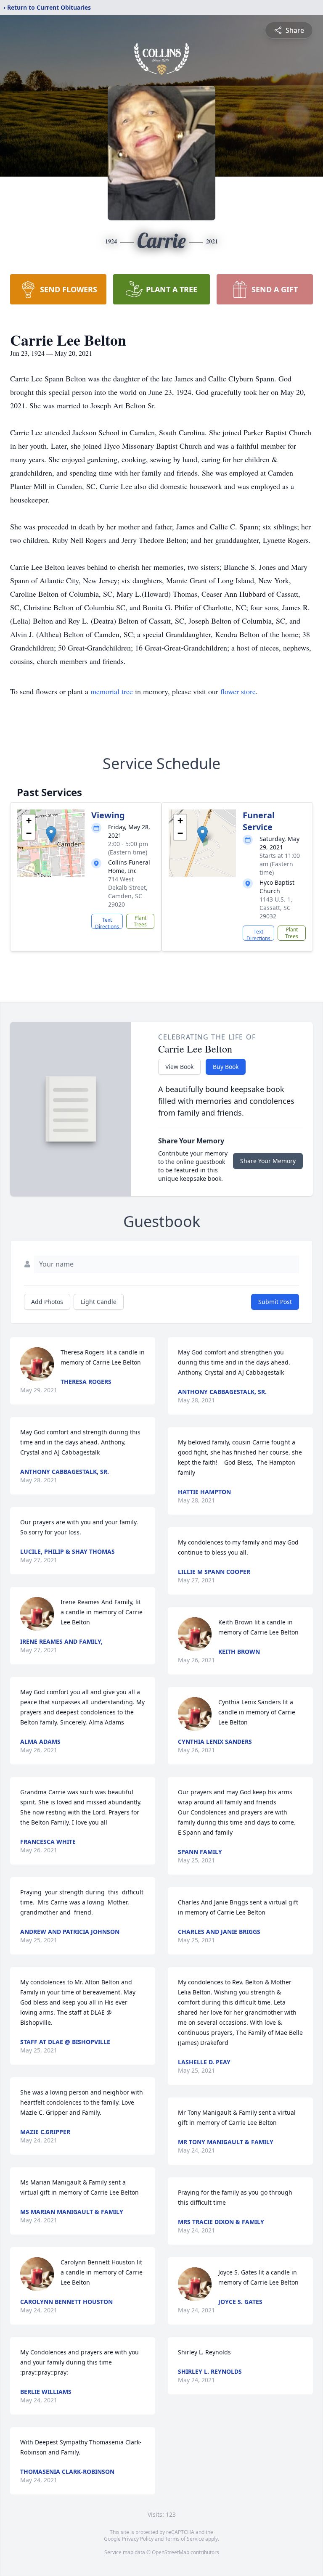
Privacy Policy (138, 2539)
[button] (51, 834)
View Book (179, 1067)
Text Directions (107, 923)
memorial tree (112, 691)
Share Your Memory (268, 1161)
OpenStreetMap (171, 2552)
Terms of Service (184, 2539)
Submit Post (275, 1302)
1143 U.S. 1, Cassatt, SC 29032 (276, 908)
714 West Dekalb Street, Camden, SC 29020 (128, 892)
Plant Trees (140, 921)
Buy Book (226, 1067)
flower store (238, 691)
